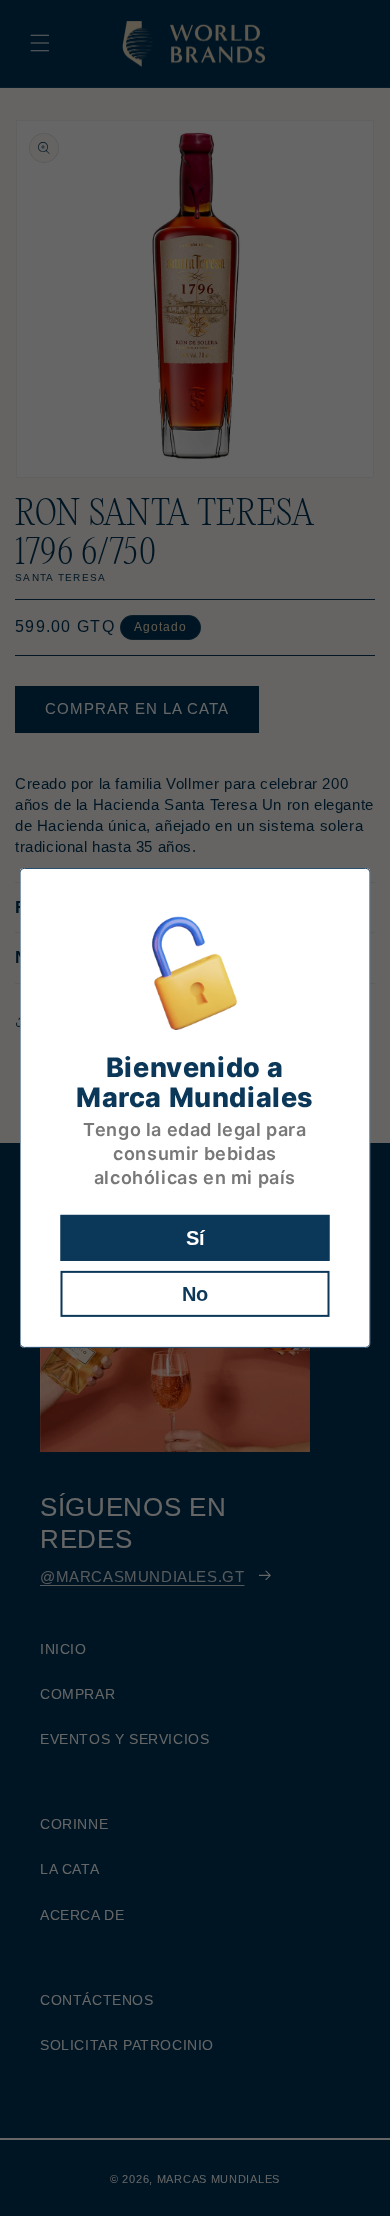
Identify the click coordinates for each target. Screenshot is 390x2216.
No (195, 1294)
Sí (195, 1238)
